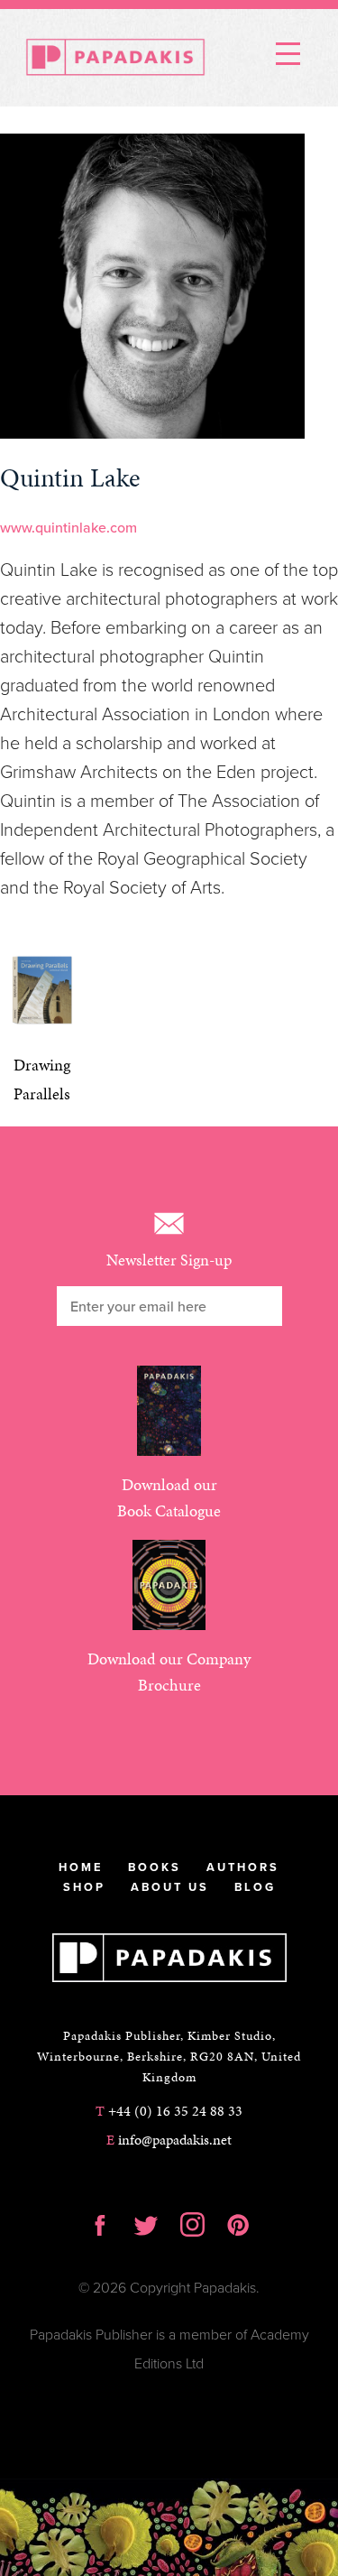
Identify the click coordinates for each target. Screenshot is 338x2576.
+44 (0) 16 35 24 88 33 (169, 2111)
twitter (146, 2225)
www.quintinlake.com (69, 528)
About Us (170, 1887)
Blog (255, 1887)
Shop (84, 1887)
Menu (288, 52)
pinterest (238, 2225)
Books (155, 1867)
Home (81, 1867)
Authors (243, 1867)
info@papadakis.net (169, 2140)
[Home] (115, 58)
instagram (192, 2225)
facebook (100, 2225)
